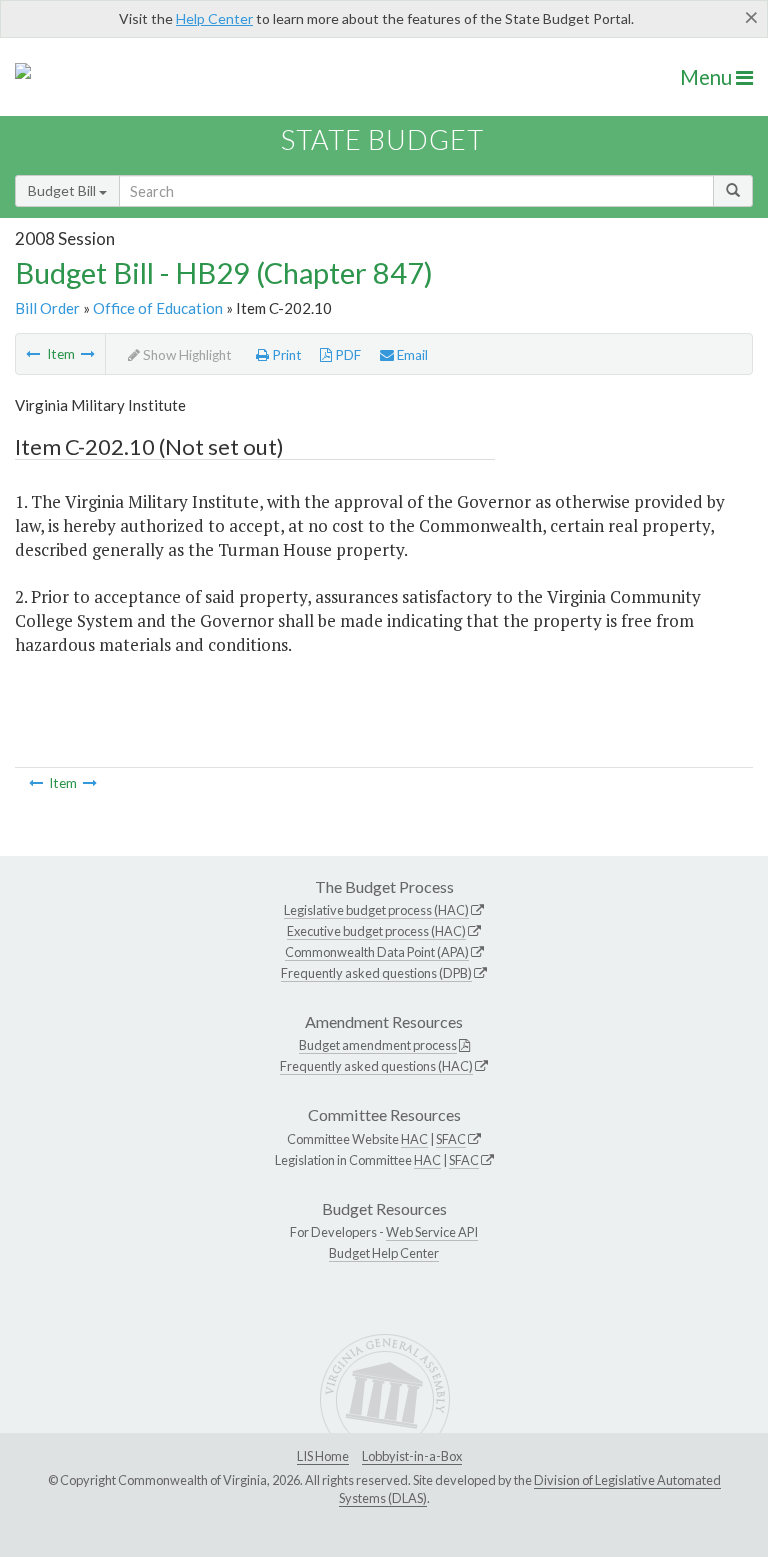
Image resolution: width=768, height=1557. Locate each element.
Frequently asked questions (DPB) (376, 973)
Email (411, 355)
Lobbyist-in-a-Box (412, 1456)
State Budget (382, 139)
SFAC (451, 1139)
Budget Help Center (384, 1253)
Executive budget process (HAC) (376, 931)
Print (285, 355)
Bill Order (47, 308)
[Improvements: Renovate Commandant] (88, 354)
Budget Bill (63, 190)
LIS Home (323, 1456)
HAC (414, 1139)
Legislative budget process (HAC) (376, 910)
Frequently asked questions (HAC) (376, 1066)
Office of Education (158, 308)
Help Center (214, 18)
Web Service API (432, 1232)
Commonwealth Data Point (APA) (377, 952)
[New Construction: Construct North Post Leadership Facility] (33, 354)
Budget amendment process (378, 1045)
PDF (346, 355)
